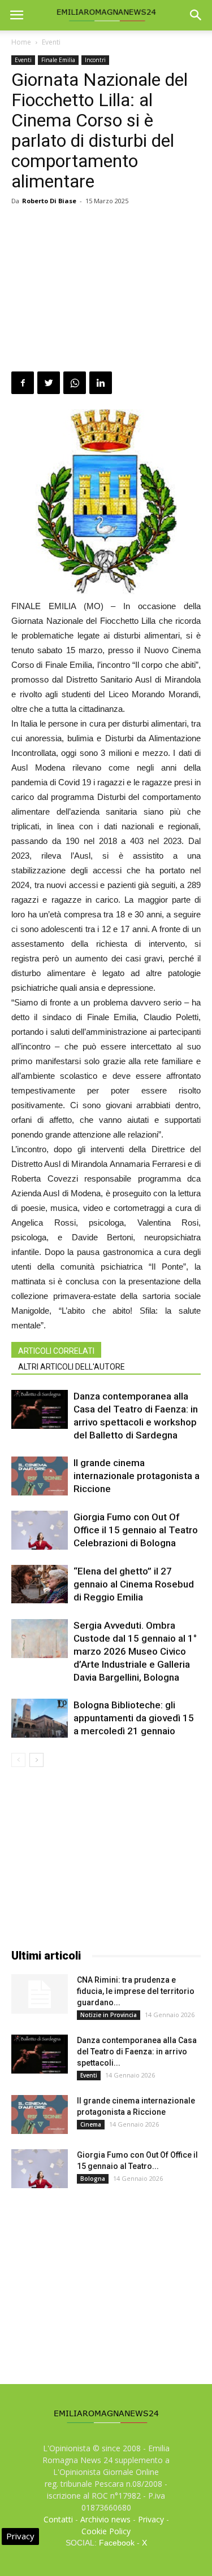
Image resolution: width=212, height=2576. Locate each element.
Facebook (117, 2543)
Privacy (151, 2519)
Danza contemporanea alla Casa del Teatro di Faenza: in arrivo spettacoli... (137, 2052)
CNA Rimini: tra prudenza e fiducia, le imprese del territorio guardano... (136, 1991)
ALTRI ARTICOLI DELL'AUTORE (72, 1367)
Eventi (51, 42)
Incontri (95, 60)
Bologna (93, 2179)
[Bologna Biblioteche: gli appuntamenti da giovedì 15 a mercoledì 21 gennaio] (40, 1718)
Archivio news (105, 2519)
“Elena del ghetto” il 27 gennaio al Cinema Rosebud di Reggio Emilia (134, 1584)
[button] (196, 15)
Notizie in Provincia (109, 2015)
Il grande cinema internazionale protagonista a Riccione (137, 1476)
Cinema (91, 2124)
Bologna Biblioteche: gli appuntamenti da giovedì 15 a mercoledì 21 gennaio (134, 1718)
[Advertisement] (106, 290)
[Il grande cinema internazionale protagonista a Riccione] (40, 1476)
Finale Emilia (58, 60)
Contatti (58, 2519)
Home (21, 42)
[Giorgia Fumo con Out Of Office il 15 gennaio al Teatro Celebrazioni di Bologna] (40, 1530)
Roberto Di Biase (49, 201)
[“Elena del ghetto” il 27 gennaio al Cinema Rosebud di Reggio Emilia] (40, 1584)
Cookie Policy (106, 2531)
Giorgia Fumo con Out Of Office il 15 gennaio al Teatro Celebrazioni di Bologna (136, 1530)
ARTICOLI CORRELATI (56, 1351)
